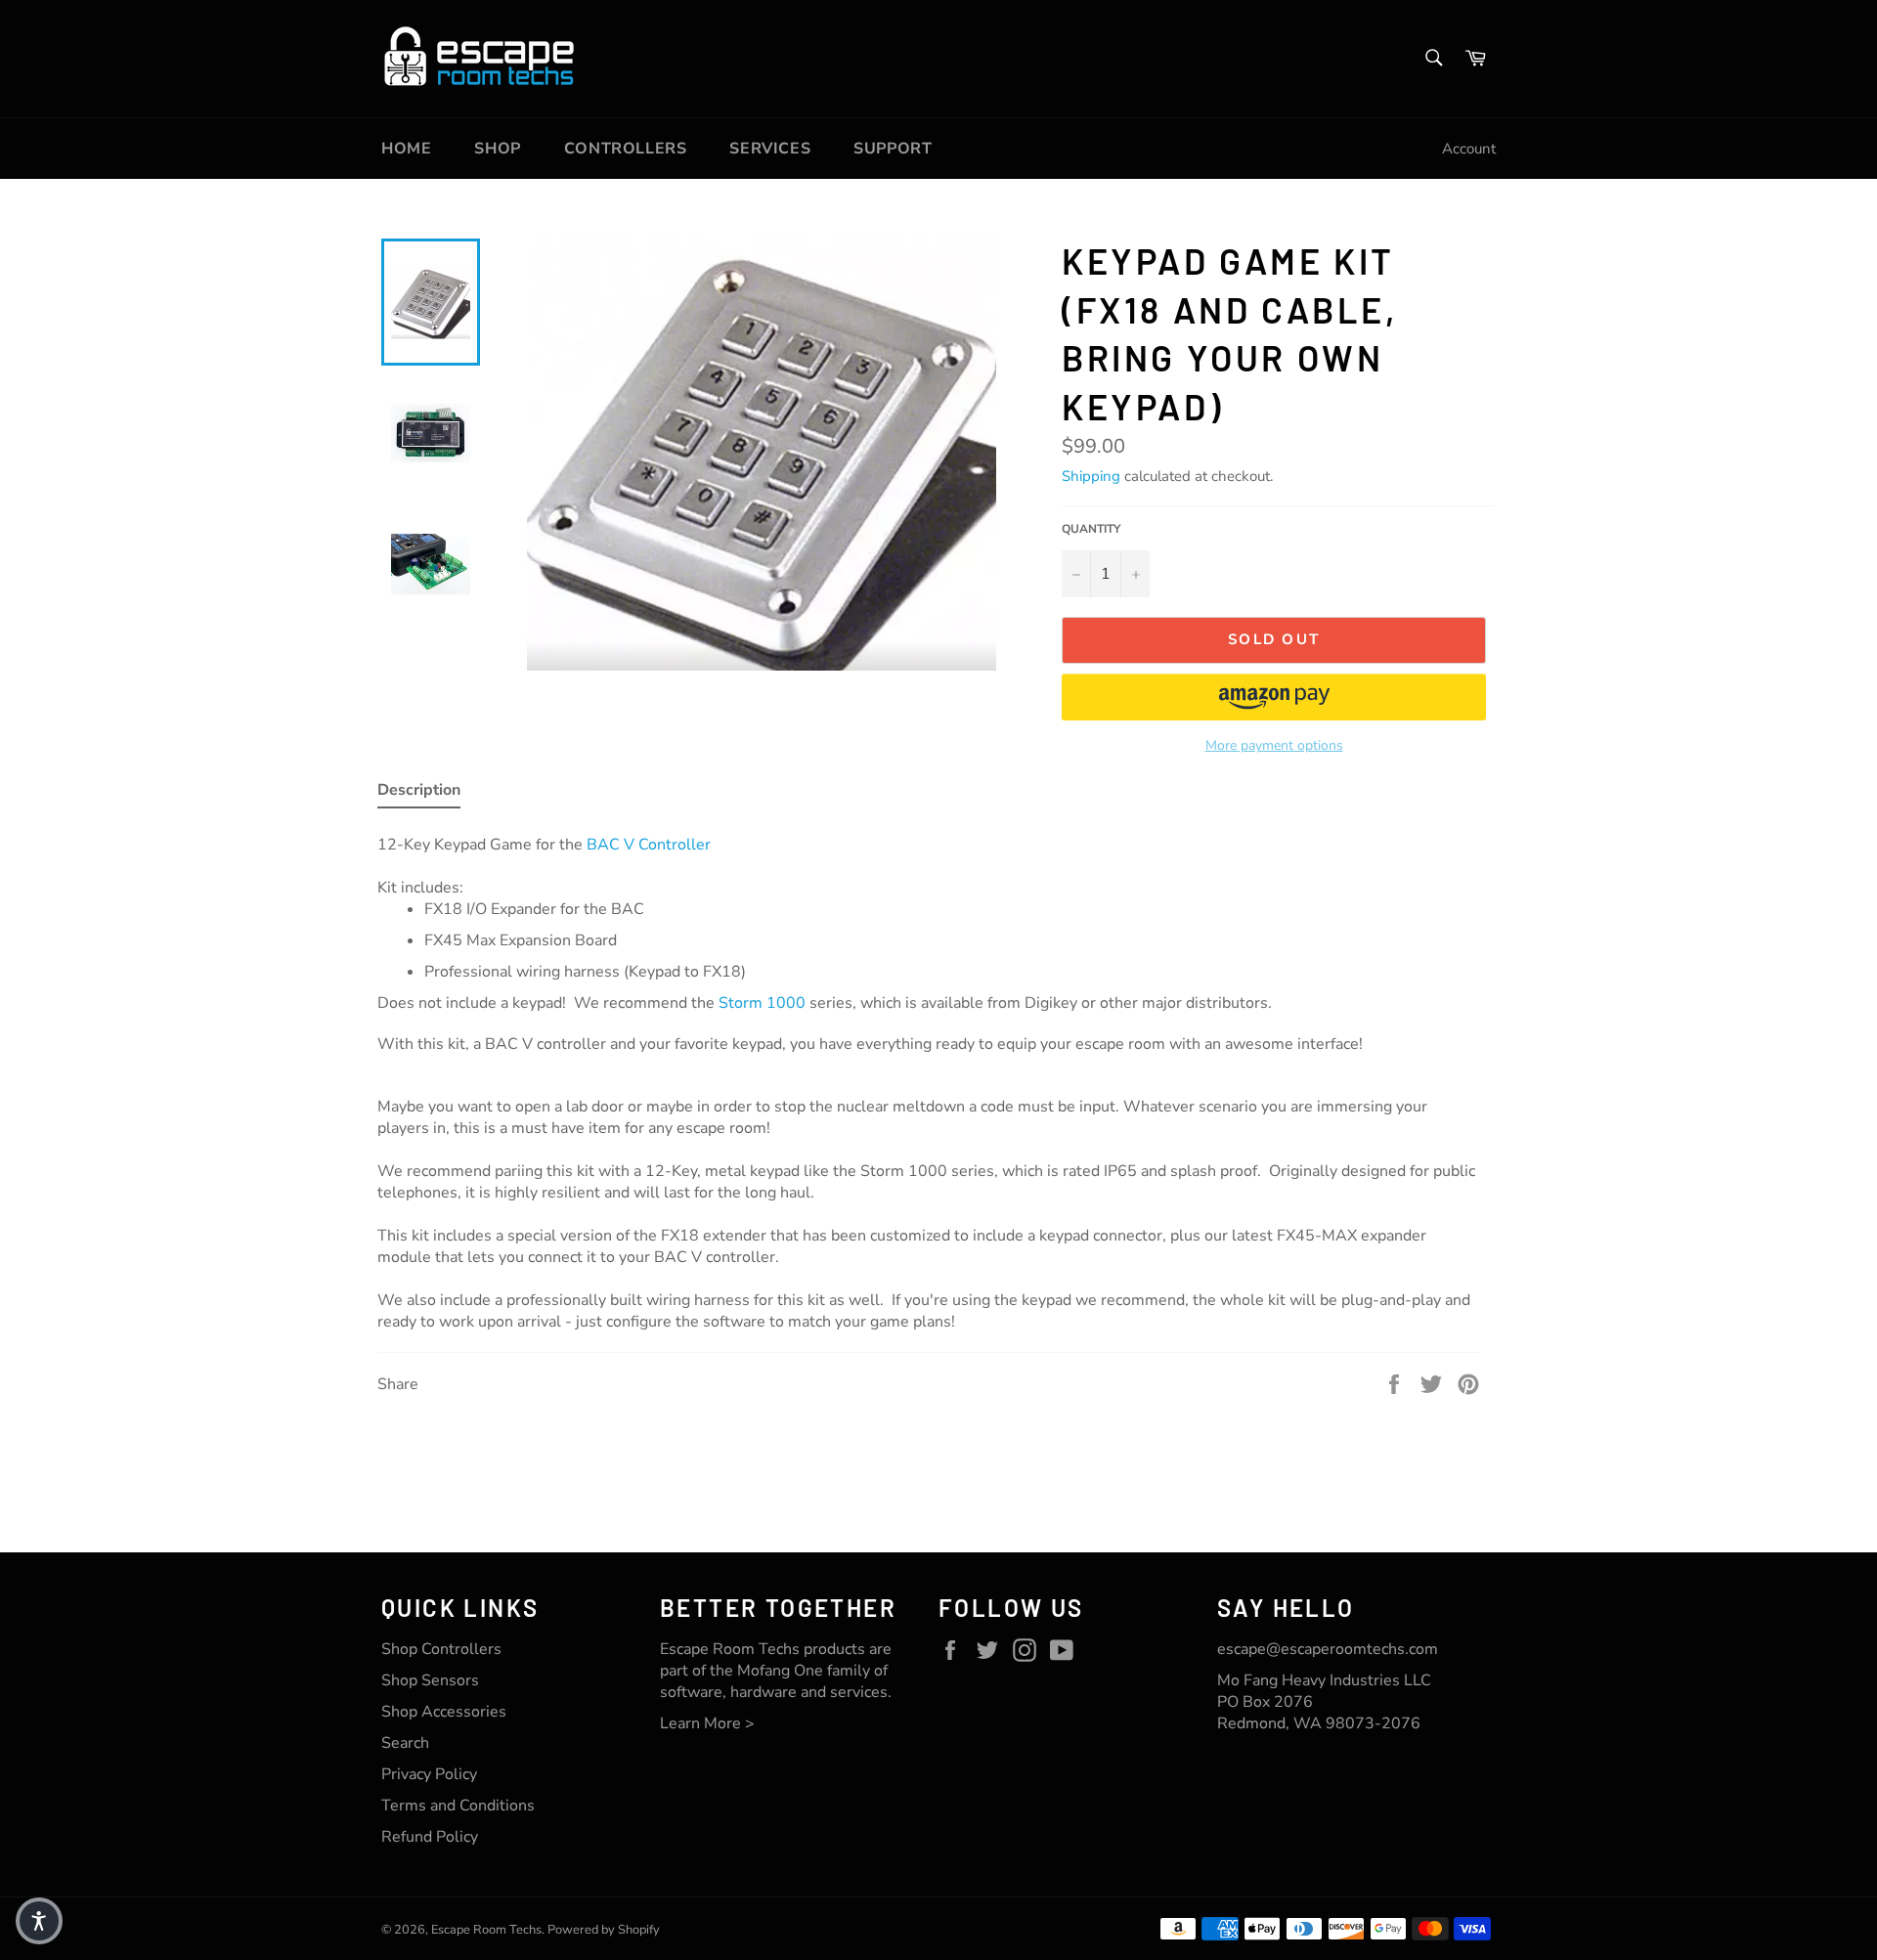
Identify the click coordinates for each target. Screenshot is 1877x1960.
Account (1469, 149)
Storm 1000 (762, 1003)
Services (770, 149)
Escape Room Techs (486, 1930)
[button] (1274, 697)
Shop (497, 149)
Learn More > (707, 1723)
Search (405, 1743)
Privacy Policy (429, 1774)
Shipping (1091, 476)
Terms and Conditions (458, 1806)
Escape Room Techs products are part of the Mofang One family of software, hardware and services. (776, 1671)
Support (893, 149)
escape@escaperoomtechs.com (1328, 1649)
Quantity (1091, 529)
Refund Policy (430, 1837)
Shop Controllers (441, 1649)
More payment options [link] (1274, 745)
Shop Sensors (430, 1680)
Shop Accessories (444, 1712)
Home (406, 149)
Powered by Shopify (604, 1930)
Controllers (626, 149)
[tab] (419, 794)
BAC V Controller (649, 845)
